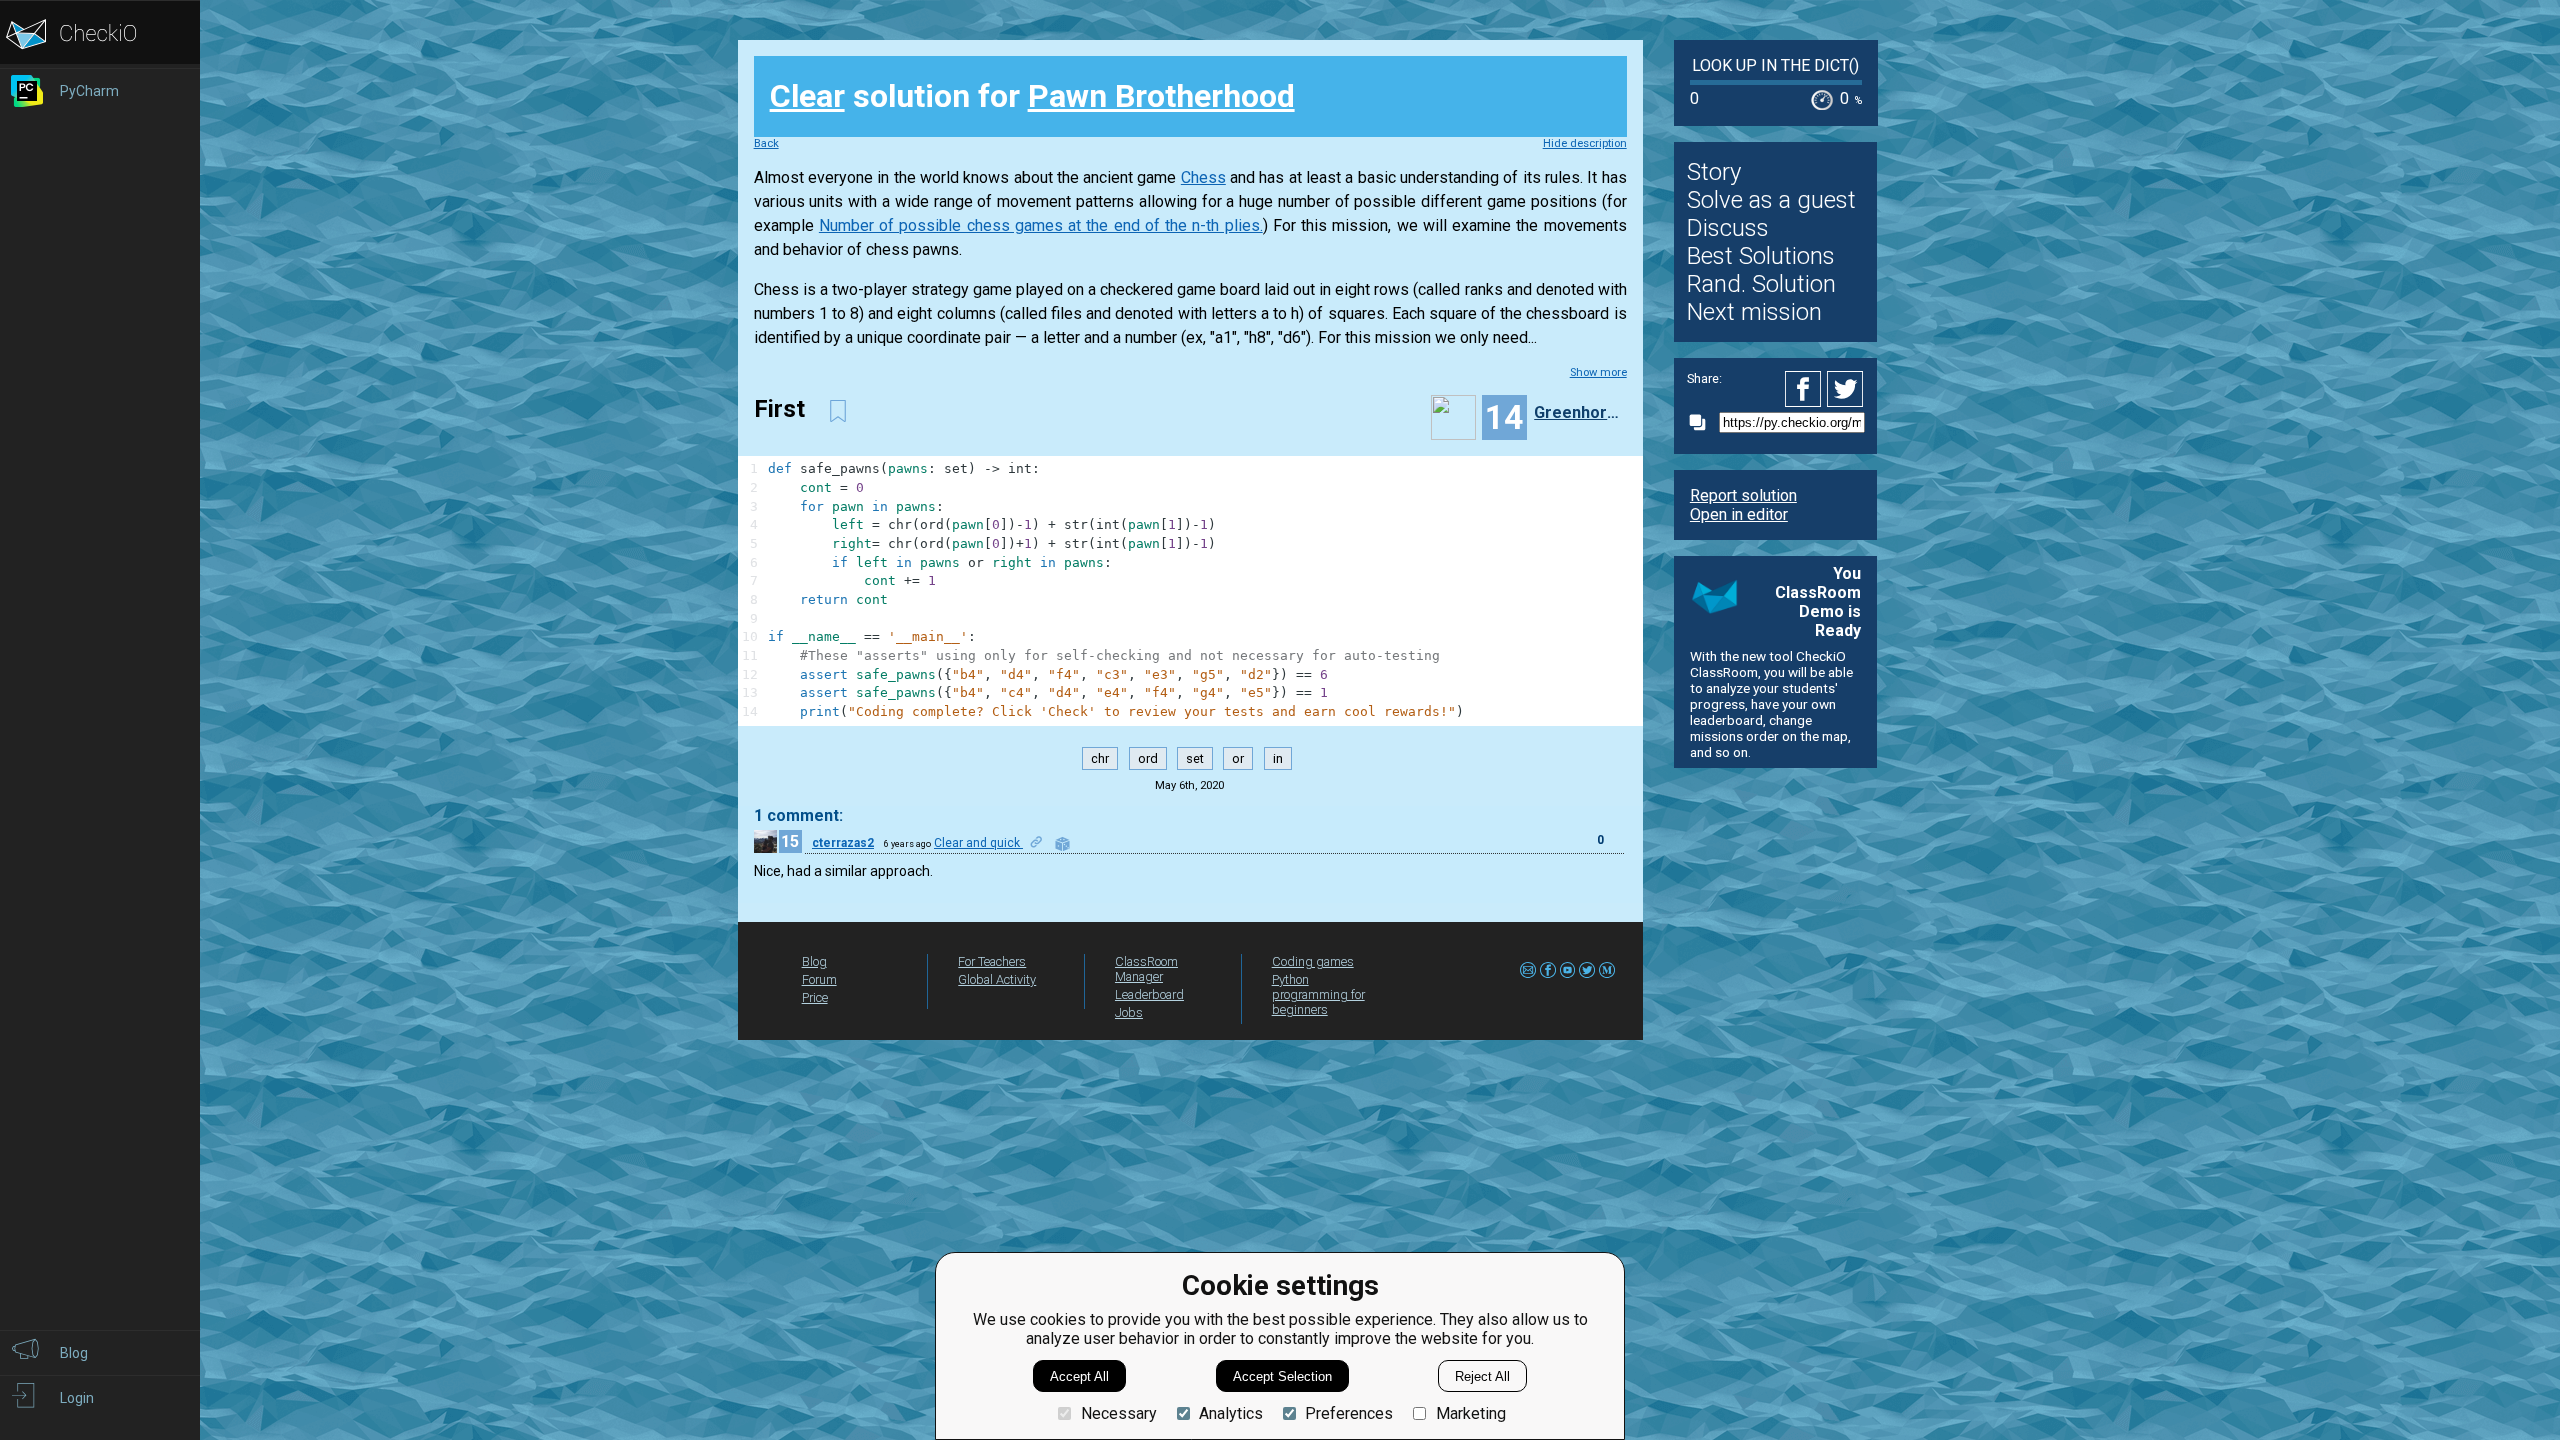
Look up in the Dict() (1775, 65)
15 (790, 841)
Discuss (1728, 228)
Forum (819, 979)
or (1238, 758)
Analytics (1231, 1413)
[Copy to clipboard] (1703, 422)
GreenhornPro (1578, 412)
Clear (807, 96)
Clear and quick (978, 843)
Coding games (1313, 961)
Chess (1203, 177)
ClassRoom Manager (1146, 969)
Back (766, 143)
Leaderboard (1149, 994)
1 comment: (798, 815)
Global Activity (997, 979)
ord (1148, 758)
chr (1100, 758)
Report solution (1743, 495)
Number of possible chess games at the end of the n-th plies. (1041, 225)
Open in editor (1739, 514)
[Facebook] (1806, 389)
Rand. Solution (1761, 284)
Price (815, 997)
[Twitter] (1846, 389)
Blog (814, 961)
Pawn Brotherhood (1161, 96)
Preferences (1349, 1413)
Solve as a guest (1771, 200)
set (1195, 758)
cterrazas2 (843, 843)
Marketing (1470, 1413)
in (1278, 758)
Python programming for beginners (1318, 994)
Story (1714, 172)
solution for (1032, 96)
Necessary (1118, 1413)
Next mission (1754, 312)
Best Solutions (1761, 256)
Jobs (1129, 1012)
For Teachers (992, 961)
